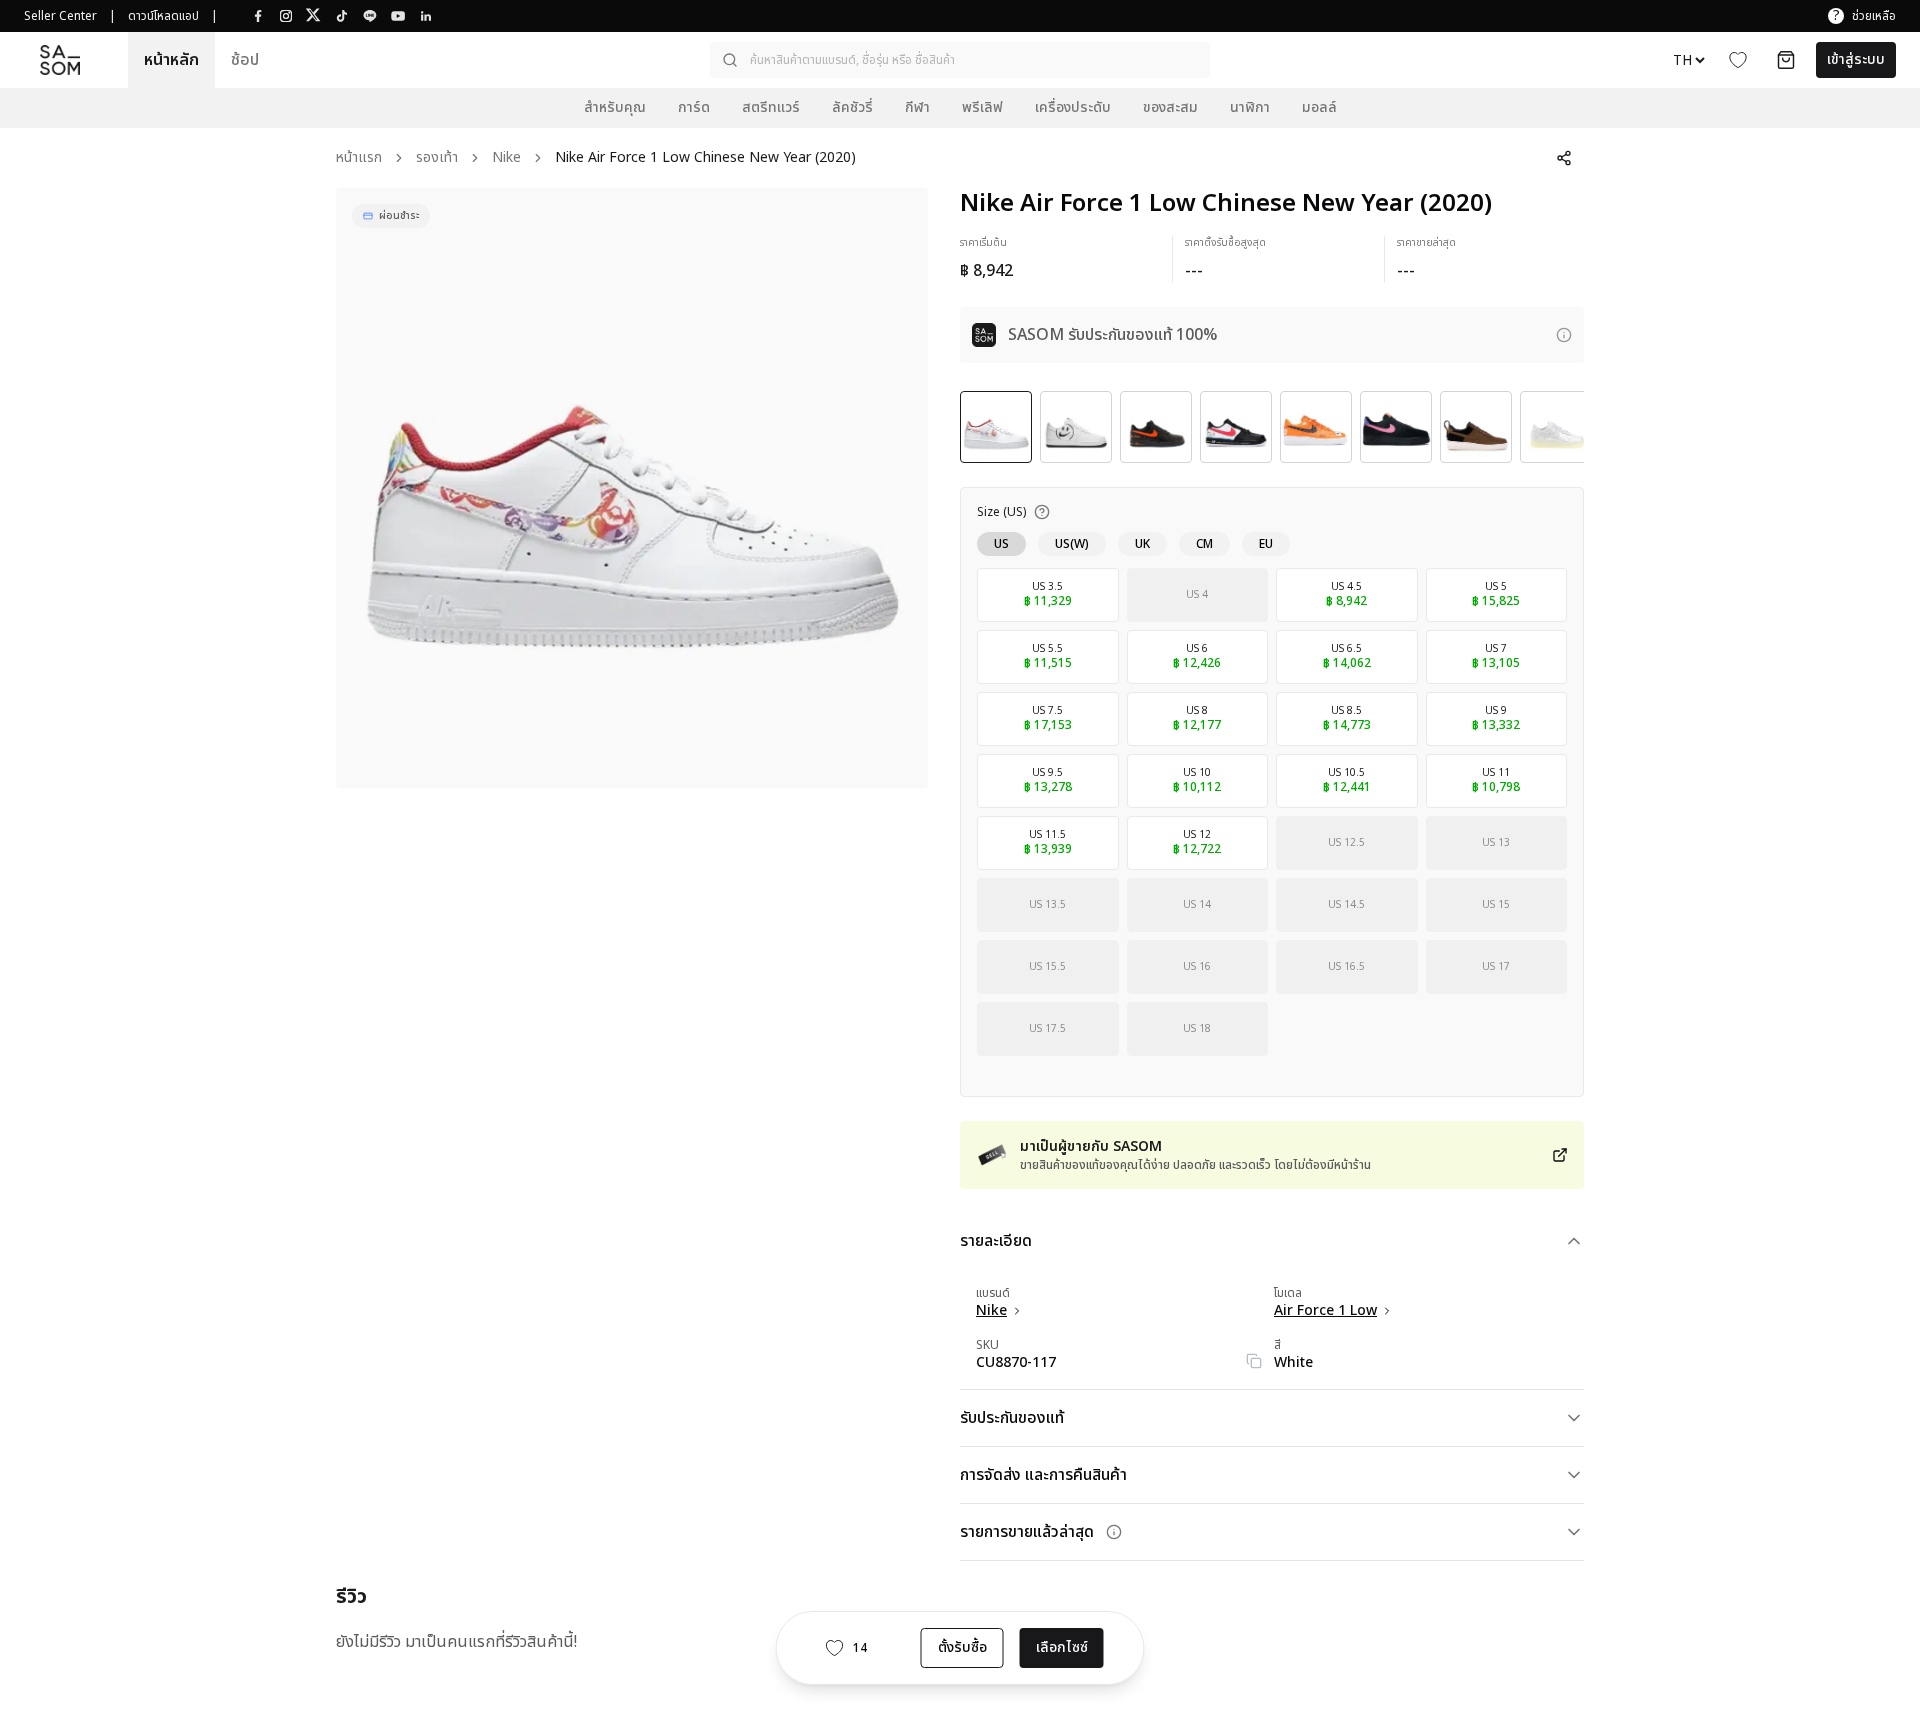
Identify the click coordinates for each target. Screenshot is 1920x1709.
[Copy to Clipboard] (1254, 1361)
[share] (1564, 158)
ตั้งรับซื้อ (962, 1647)
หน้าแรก (359, 158)
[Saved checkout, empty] (1786, 60)
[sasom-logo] (60, 60)
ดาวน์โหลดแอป (163, 16)
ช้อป (245, 60)
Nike (506, 158)
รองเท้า (437, 158)
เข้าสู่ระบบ (1856, 59)
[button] (960, 60)
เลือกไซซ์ (1062, 1647)
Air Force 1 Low (1325, 1311)
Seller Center (60, 16)
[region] (632, 488)
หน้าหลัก (171, 60)
